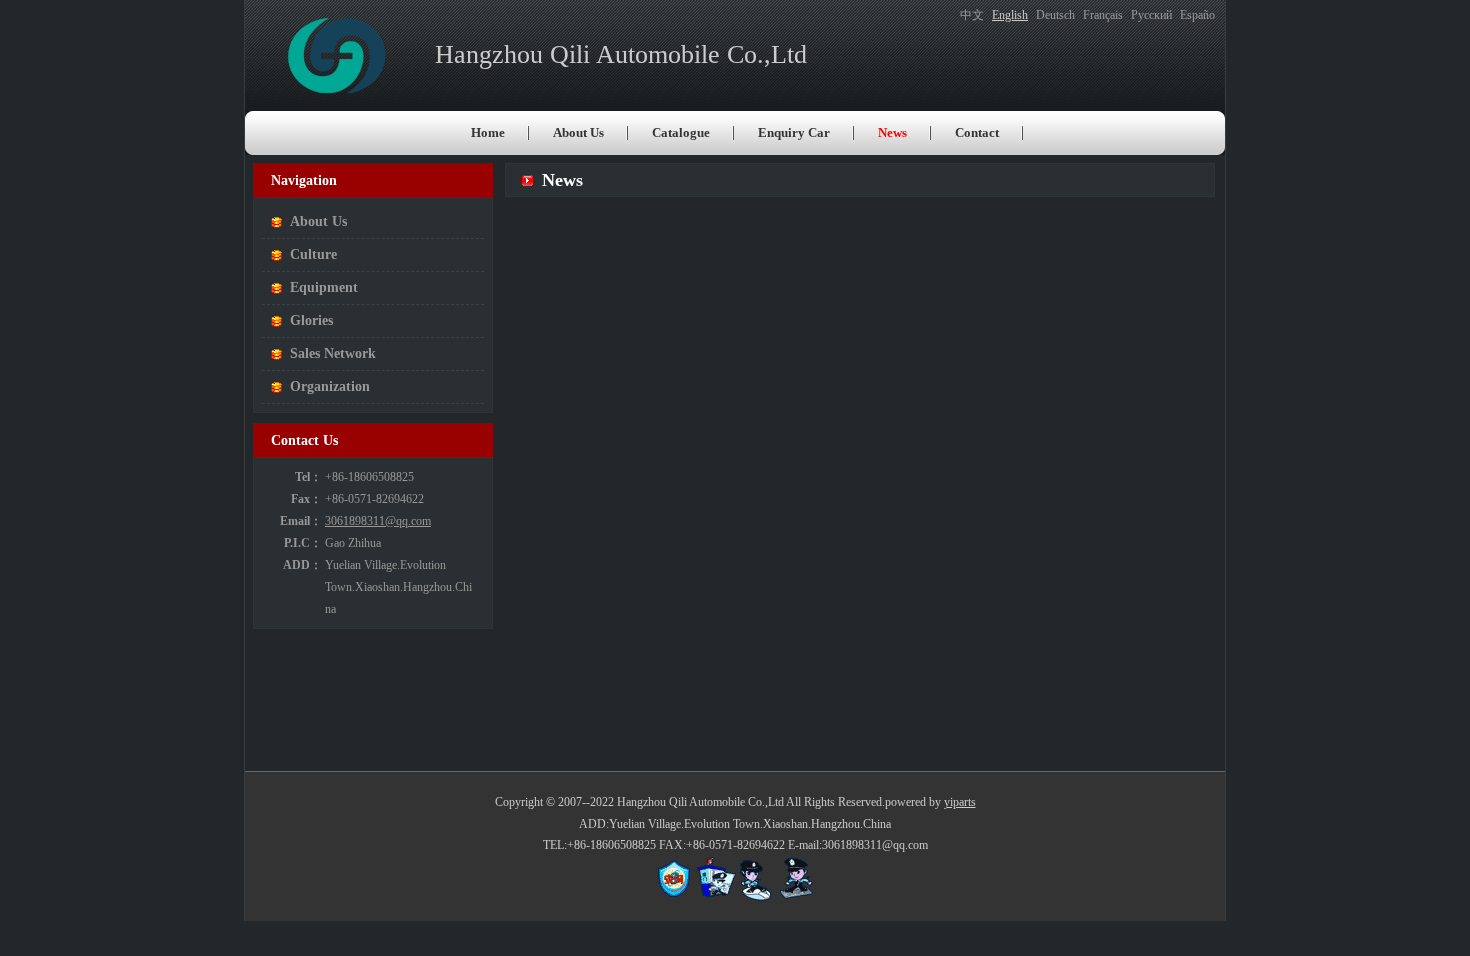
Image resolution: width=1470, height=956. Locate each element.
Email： (301, 521)
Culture (313, 254)
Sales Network (333, 353)
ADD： (302, 565)
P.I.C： (303, 543)
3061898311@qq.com (378, 521)
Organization (330, 386)
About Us (318, 221)
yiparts (960, 802)
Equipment (324, 287)
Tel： (308, 477)
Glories (311, 320)
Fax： (306, 499)
